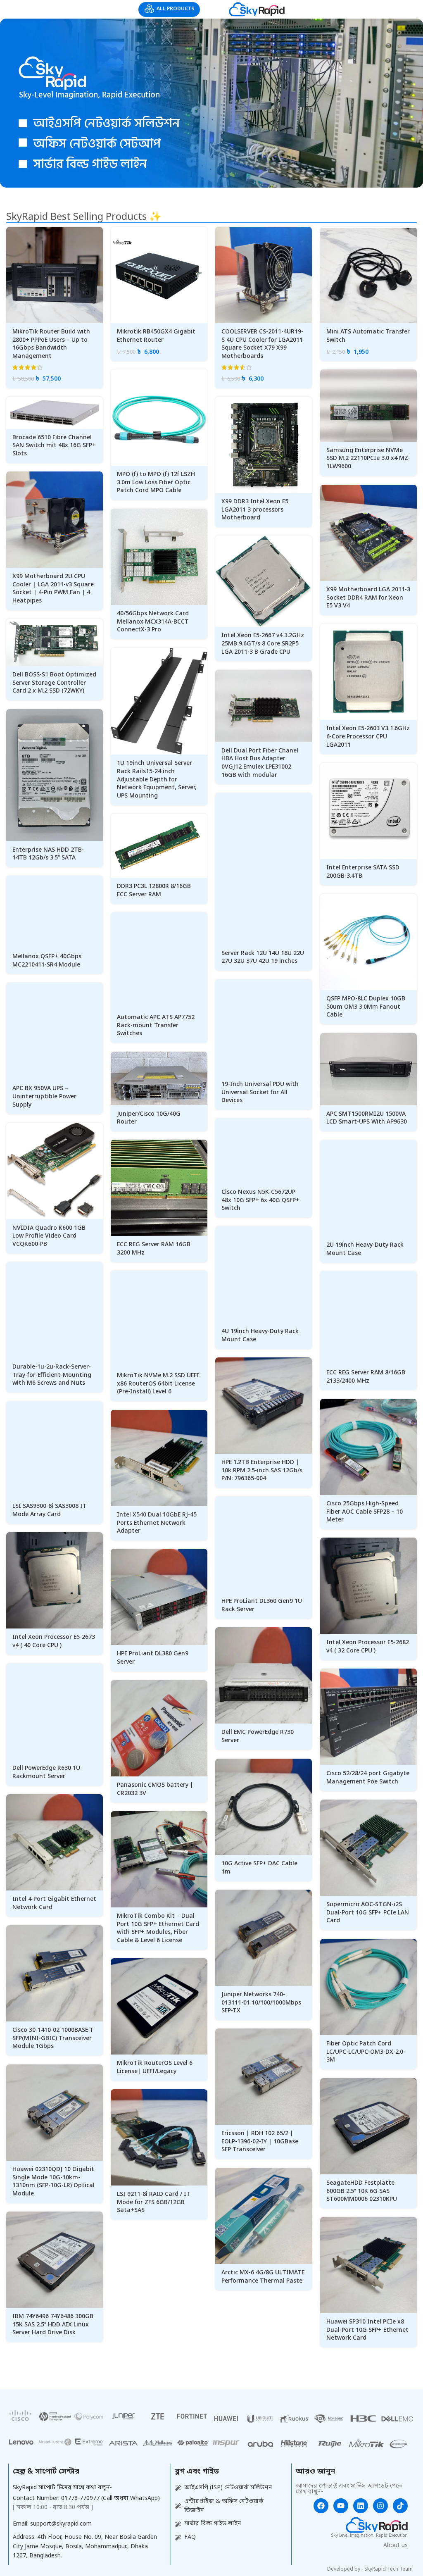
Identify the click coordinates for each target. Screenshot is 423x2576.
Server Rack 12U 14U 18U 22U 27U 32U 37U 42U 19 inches (263, 958)
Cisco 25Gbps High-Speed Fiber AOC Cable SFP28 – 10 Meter (365, 1512)
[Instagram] (380, 2506)
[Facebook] (321, 2506)
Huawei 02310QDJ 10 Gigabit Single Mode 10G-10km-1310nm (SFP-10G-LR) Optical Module (53, 2182)
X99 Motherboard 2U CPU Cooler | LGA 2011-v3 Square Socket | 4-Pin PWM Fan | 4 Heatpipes (53, 589)
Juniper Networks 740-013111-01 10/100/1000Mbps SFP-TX (261, 2003)
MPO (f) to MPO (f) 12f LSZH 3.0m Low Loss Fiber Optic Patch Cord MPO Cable (156, 483)
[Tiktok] (400, 2506)
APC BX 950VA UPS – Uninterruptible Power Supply (44, 1097)
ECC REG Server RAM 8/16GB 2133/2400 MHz (366, 1377)
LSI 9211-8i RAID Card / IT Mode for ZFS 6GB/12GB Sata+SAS (154, 2202)
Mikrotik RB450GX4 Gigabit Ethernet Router (156, 336)
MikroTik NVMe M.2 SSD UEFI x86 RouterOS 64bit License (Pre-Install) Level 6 (158, 1384)
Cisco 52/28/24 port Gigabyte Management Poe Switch (368, 1778)
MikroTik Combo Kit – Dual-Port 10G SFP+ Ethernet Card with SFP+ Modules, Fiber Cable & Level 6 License (158, 1928)
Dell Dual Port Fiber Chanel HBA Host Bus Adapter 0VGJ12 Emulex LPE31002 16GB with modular (260, 763)
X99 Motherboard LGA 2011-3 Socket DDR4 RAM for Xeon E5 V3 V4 (368, 598)
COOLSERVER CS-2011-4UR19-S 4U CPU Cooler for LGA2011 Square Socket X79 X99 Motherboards (262, 344)
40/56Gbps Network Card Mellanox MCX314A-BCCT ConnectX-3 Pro (153, 622)
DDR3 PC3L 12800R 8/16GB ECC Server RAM (154, 891)
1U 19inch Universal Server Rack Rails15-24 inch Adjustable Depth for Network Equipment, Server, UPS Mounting (157, 780)
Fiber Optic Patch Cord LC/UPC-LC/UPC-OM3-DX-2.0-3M (366, 2052)
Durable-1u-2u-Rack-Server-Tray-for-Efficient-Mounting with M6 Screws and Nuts (52, 1375)
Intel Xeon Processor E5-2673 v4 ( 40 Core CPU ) (54, 1642)
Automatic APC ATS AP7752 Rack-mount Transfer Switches (156, 1026)
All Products (175, 9)
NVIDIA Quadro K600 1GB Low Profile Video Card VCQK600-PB (49, 1236)
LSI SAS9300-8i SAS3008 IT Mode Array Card (50, 1511)
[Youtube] (341, 2506)
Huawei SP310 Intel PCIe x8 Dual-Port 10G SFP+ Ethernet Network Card (367, 2330)
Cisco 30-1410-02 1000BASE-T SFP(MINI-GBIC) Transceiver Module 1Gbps (53, 2038)
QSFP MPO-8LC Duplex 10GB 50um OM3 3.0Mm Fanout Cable (366, 1007)
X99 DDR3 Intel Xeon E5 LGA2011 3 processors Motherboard (255, 510)
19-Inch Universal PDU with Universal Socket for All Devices (260, 1093)
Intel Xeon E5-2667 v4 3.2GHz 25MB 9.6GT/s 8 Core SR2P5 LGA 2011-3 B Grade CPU (263, 644)
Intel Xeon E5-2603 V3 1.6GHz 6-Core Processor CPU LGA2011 (368, 737)
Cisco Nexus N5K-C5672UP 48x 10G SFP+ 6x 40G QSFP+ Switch (260, 1200)
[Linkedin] (361, 2506)
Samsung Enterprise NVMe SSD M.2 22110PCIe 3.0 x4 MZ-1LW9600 (368, 459)
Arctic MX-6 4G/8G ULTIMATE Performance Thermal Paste (263, 2277)
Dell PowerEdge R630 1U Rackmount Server (46, 1772)
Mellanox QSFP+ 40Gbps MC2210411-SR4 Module (47, 961)
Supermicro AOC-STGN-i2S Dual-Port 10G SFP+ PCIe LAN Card (368, 1913)
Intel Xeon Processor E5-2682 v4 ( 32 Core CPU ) (368, 1647)
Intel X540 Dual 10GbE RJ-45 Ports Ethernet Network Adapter (157, 1523)
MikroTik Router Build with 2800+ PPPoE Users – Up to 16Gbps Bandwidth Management (51, 344)
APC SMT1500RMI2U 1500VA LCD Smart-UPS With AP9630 (367, 1118)
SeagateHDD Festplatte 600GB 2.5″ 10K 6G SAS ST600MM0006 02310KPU (362, 2191)
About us (396, 2546)
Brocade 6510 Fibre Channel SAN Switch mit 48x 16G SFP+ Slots (54, 446)
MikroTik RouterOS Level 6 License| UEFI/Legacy (155, 2068)
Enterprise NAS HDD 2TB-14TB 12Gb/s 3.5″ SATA (48, 854)
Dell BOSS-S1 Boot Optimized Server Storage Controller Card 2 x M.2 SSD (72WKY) (54, 683)
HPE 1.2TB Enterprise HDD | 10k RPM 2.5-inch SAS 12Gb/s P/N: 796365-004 (262, 1471)
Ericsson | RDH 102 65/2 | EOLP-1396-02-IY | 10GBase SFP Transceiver (260, 2142)
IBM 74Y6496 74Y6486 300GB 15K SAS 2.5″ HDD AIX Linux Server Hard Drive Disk (53, 2325)
